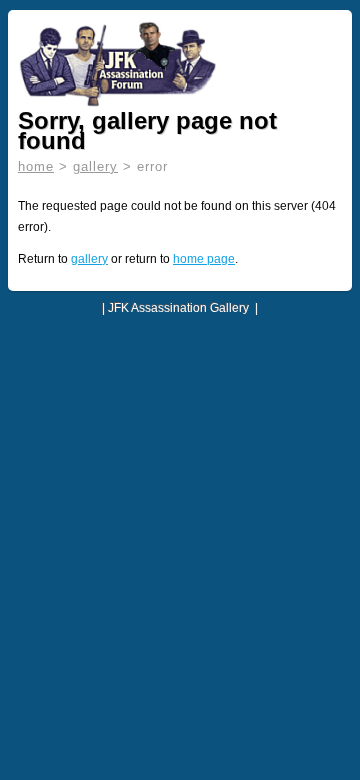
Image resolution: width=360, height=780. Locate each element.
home (36, 166)
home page (204, 259)
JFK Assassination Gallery (178, 308)
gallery (95, 166)
